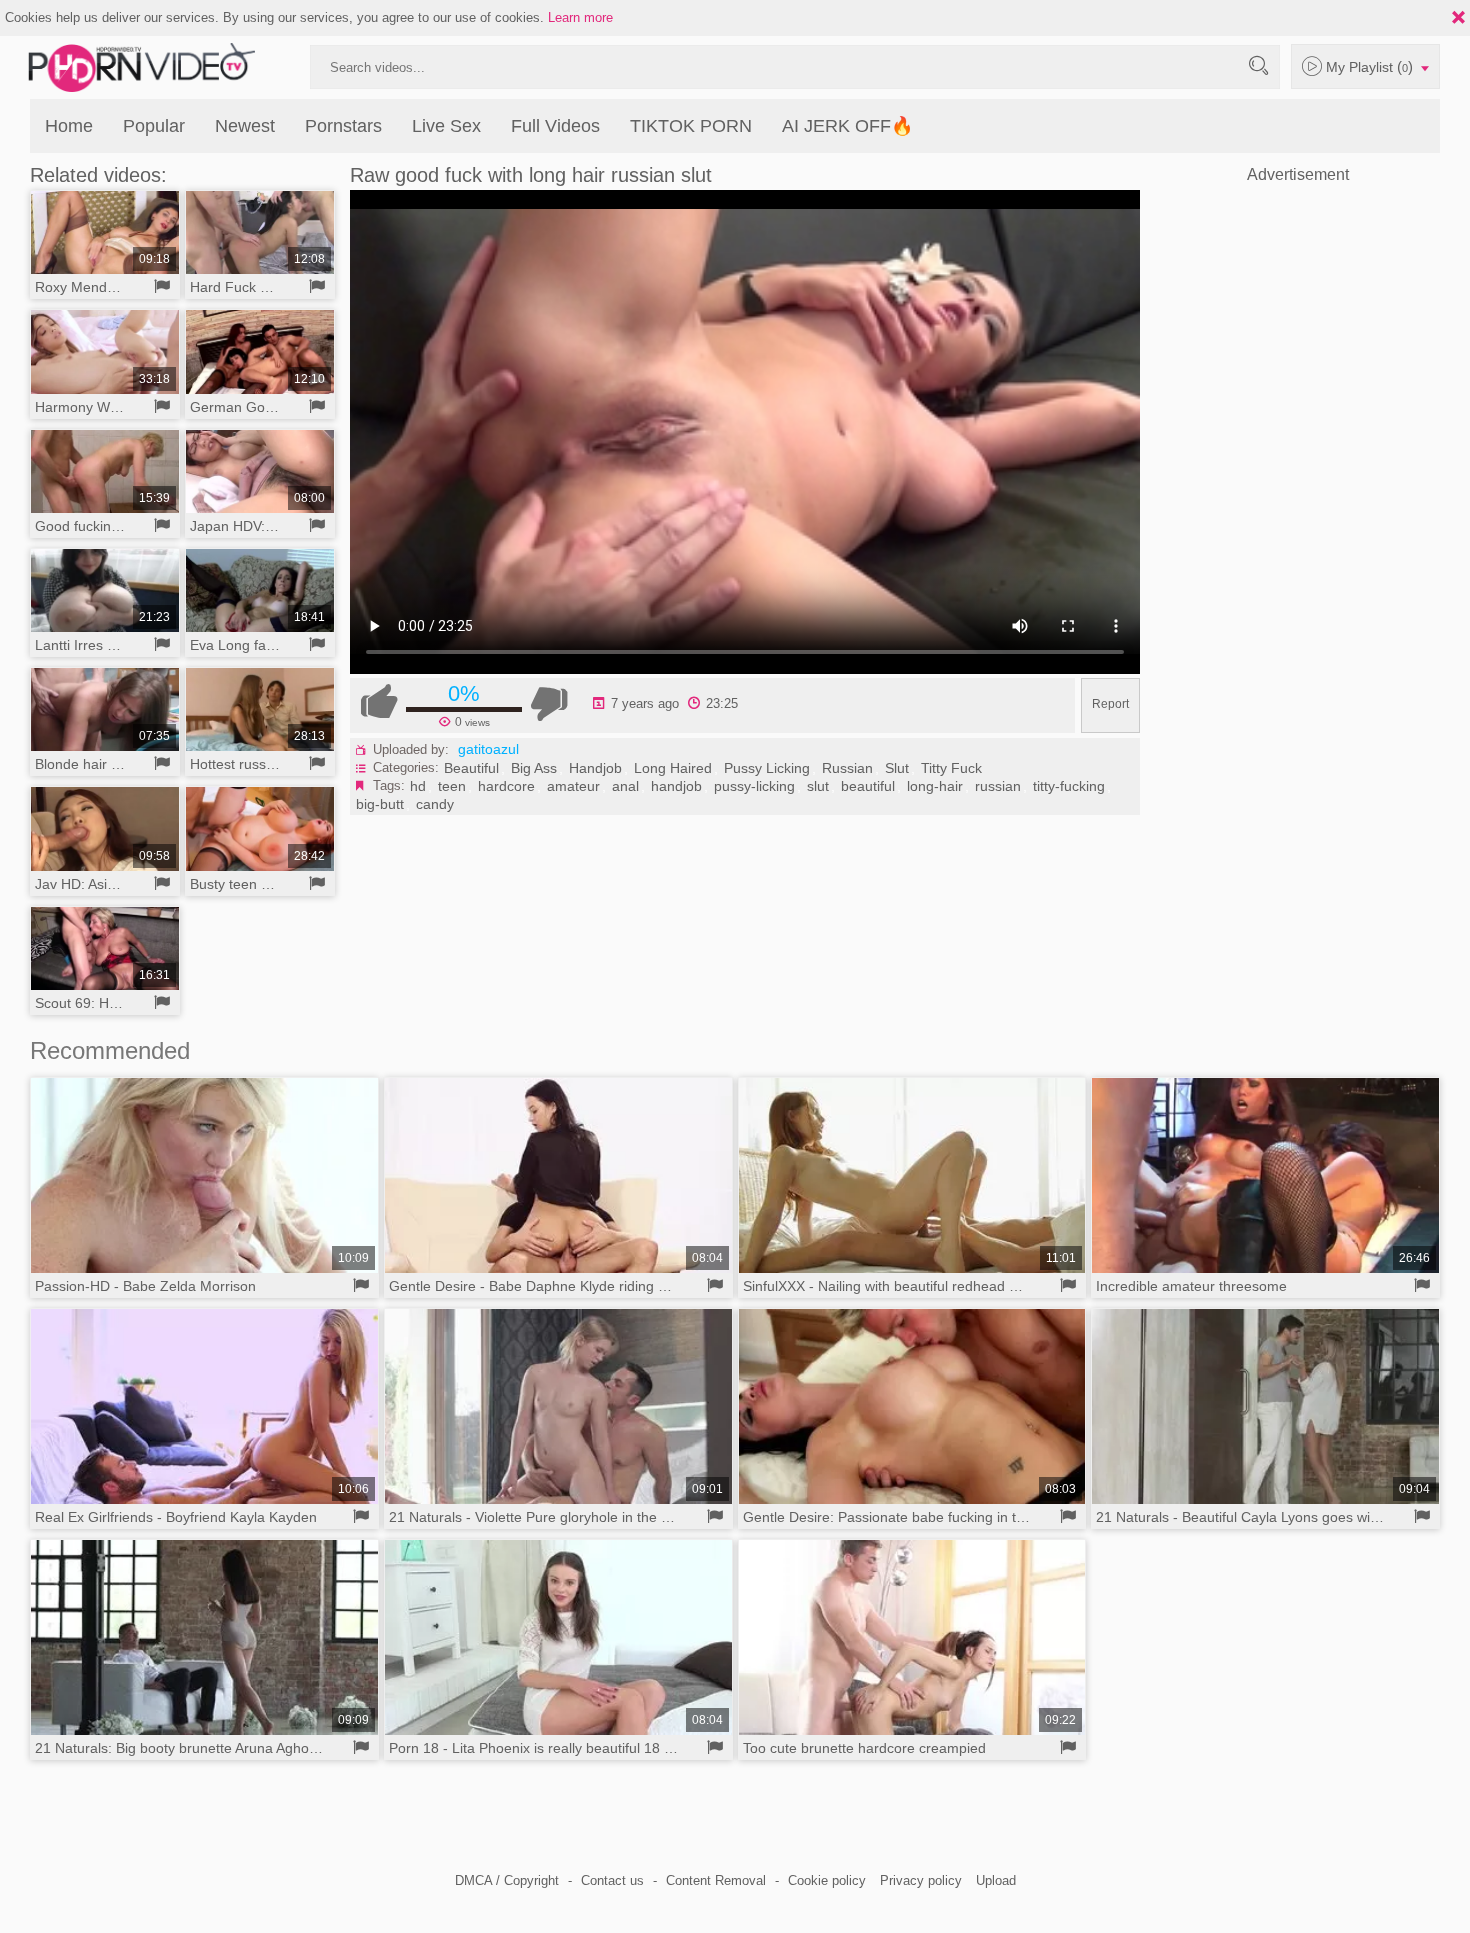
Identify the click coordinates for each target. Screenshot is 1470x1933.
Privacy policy (921, 1880)
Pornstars (343, 126)
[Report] (162, 287)
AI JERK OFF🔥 (847, 126)
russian (998, 786)
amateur (573, 786)
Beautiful (471, 768)
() (1371, 66)
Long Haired (673, 768)
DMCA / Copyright (507, 1880)
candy (435, 804)
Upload (996, 1880)
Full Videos (555, 126)
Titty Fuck (951, 768)
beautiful (868, 786)
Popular (154, 126)
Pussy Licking (767, 768)
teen (452, 786)
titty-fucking (1069, 786)
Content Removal (716, 1880)
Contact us (612, 1880)
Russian (847, 768)
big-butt (380, 804)
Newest (245, 126)
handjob (676, 786)
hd (418, 786)
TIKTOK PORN (691, 126)
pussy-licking (754, 786)
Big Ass (534, 768)
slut (818, 786)
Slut (897, 768)
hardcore (506, 786)
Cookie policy (827, 1880)
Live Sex (446, 126)
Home (69, 126)
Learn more (580, 17)
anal (625, 786)
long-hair (935, 786)
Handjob (595, 768)
